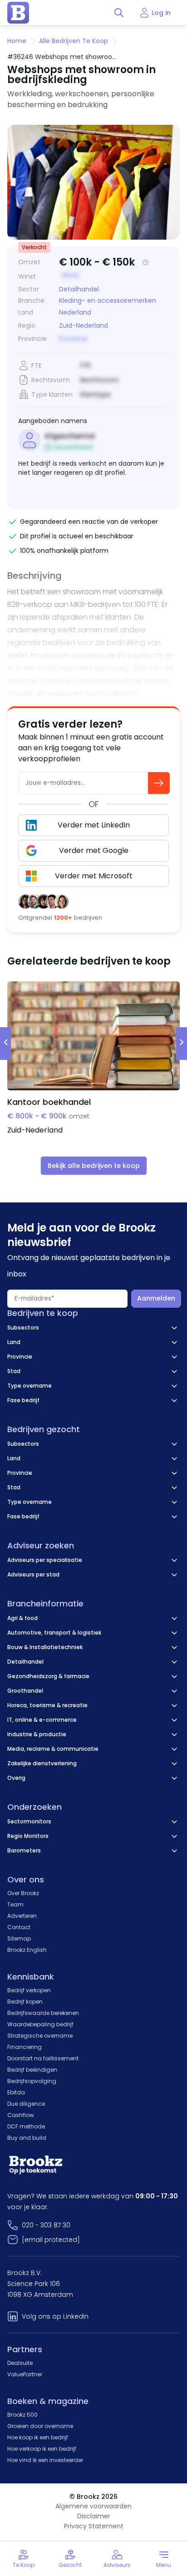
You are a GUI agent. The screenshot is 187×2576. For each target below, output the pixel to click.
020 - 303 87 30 (46, 2225)
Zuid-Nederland (84, 326)
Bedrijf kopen (25, 2002)
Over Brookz (23, 1893)
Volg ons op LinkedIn (55, 2316)
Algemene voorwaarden (93, 2506)
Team (15, 1904)
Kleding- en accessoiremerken (108, 300)
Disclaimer (94, 2516)
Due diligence (26, 2104)
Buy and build (27, 2138)
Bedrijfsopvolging (32, 2081)
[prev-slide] (5, 1044)
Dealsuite (20, 2363)
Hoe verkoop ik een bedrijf (42, 2449)
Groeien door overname (40, 2426)
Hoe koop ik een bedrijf (38, 2437)
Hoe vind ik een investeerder (45, 2460)
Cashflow (21, 2115)
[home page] (18, 13)
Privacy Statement (94, 2526)
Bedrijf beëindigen (32, 2070)
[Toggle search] (119, 13)
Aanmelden (156, 1298)
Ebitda (16, 2092)
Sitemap (19, 1938)
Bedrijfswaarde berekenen (43, 2013)
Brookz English (27, 1950)
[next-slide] (182, 1044)
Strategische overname (40, 2036)
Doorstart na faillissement (43, 2058)
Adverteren (22, 1916)
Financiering (25, 2047)
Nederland (75, 313)
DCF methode (26, 2126)
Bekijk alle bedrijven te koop (94, 1166)
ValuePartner (25, 2374)
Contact (19, 1927)
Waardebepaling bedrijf (40, 2024)
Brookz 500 (22, 2415)
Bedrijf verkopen (29, 1990)
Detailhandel (79, 289)
